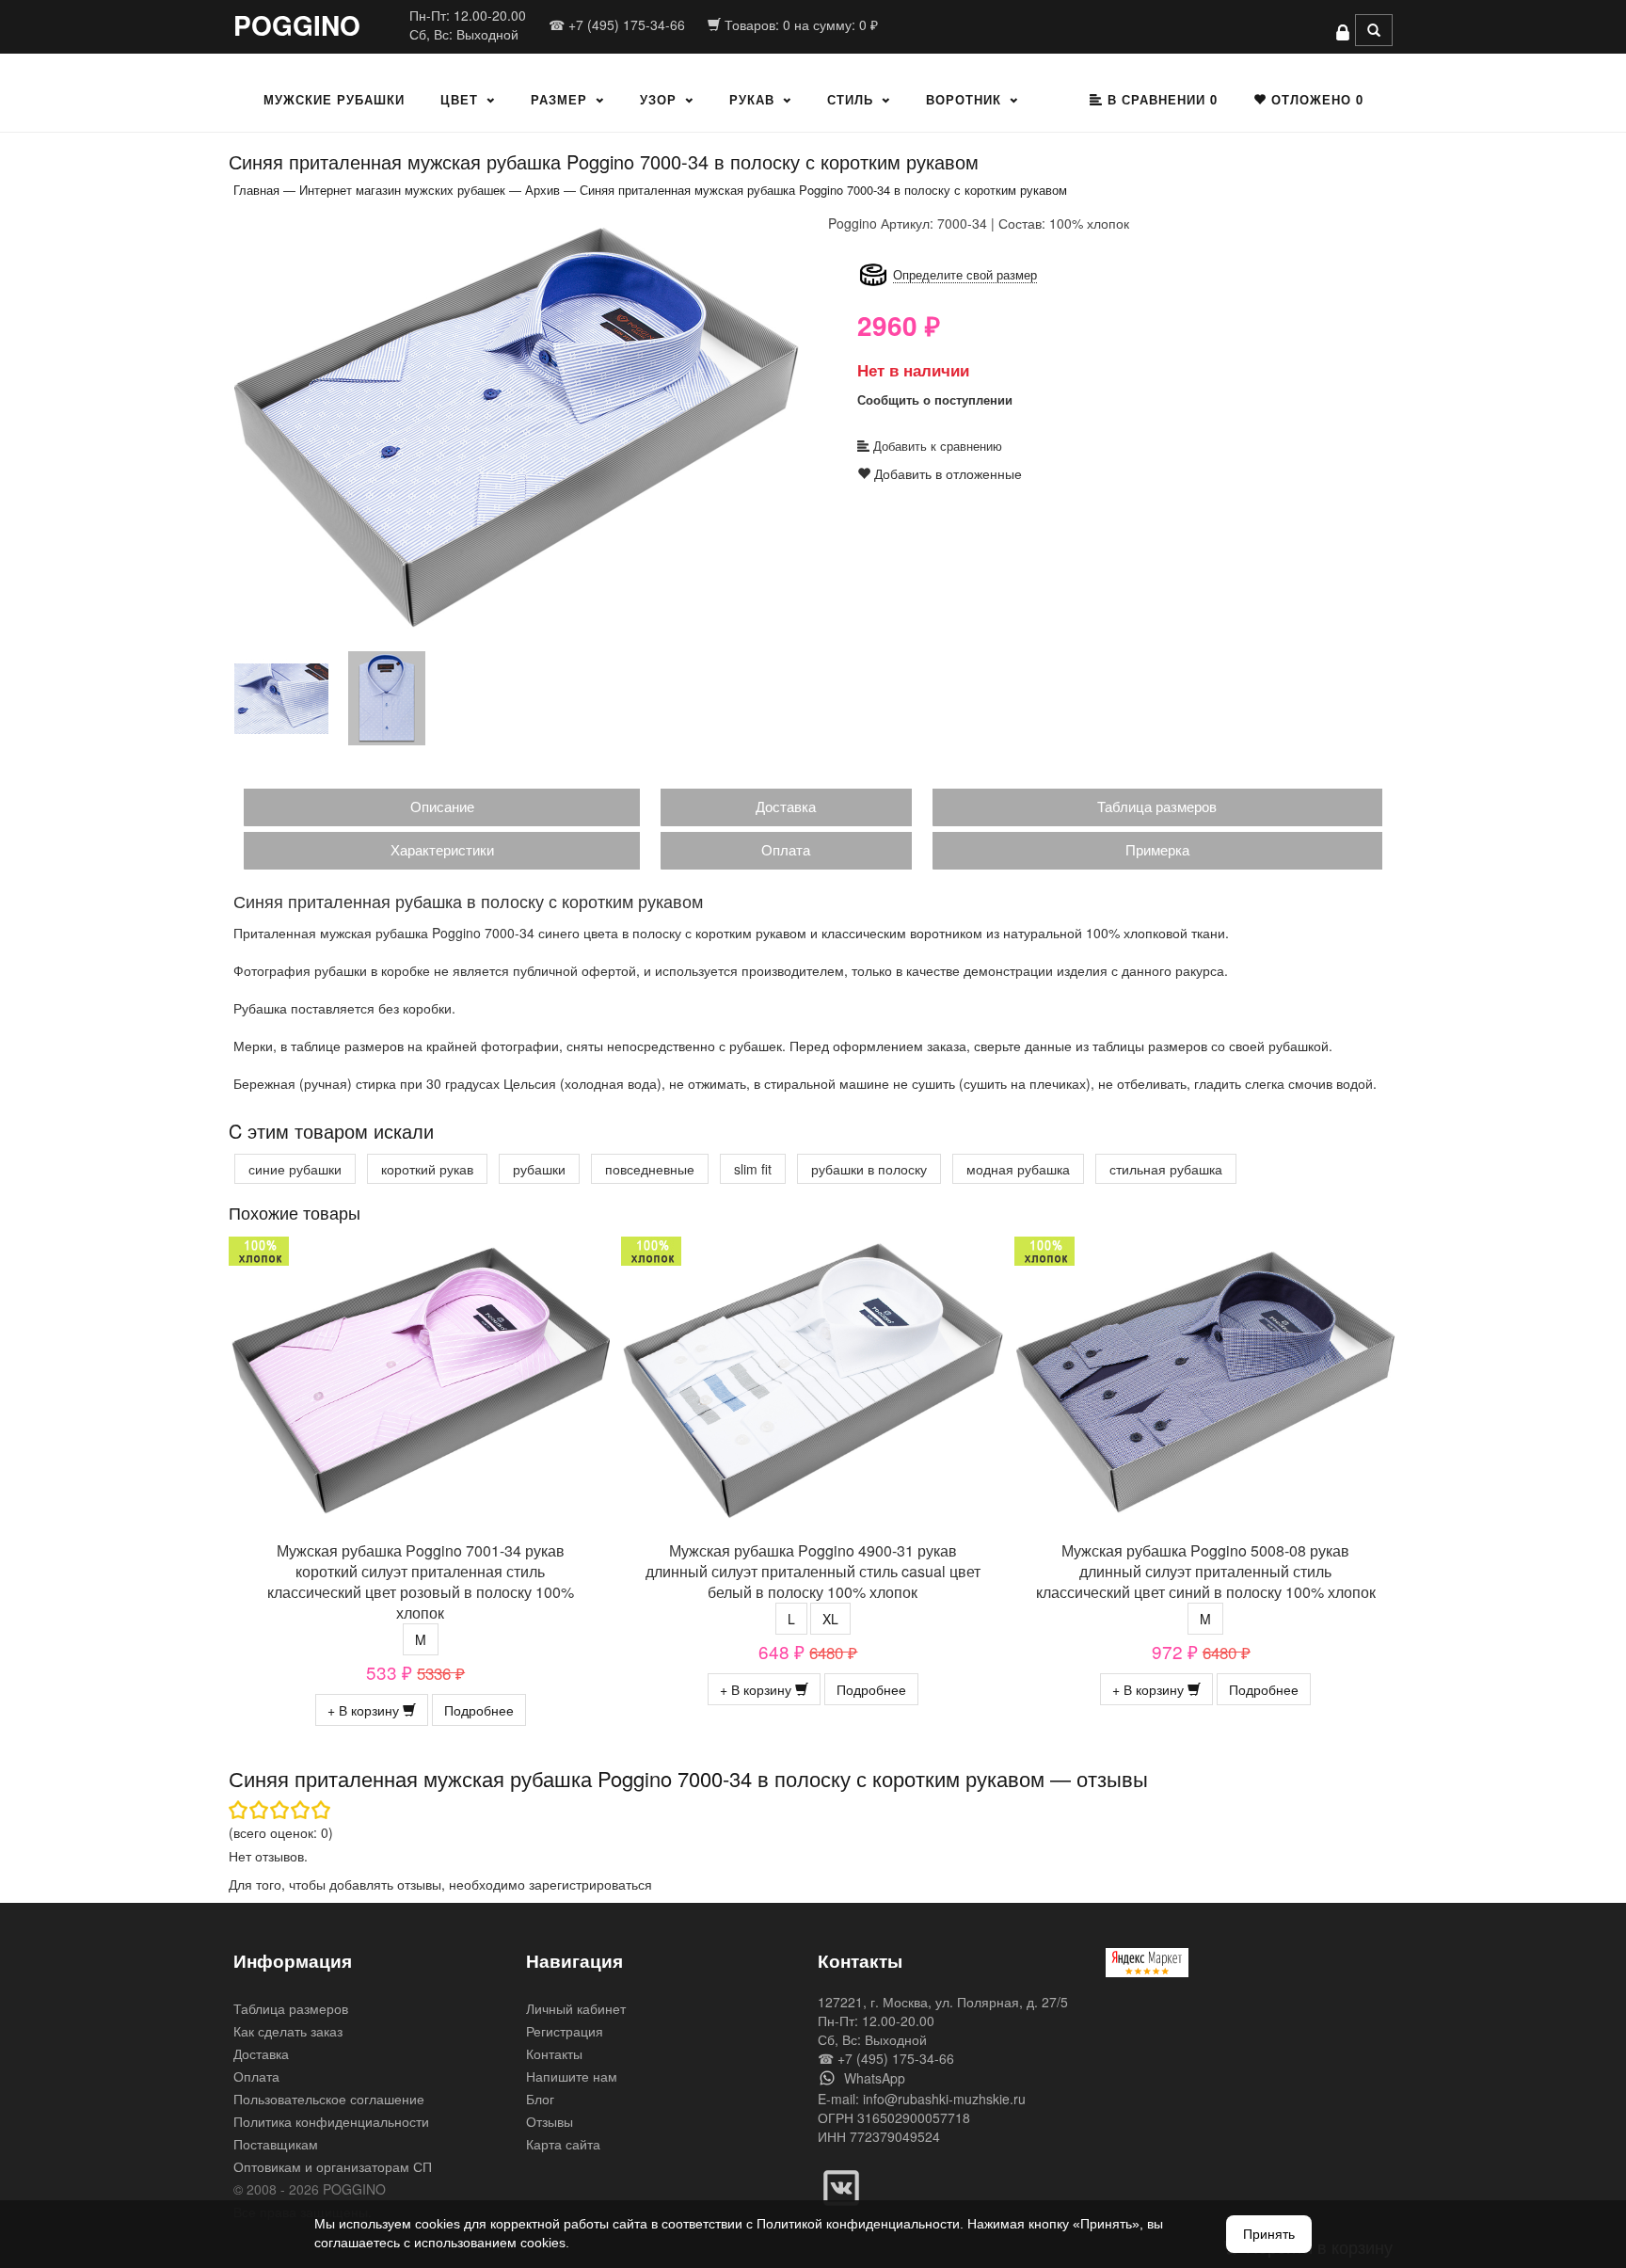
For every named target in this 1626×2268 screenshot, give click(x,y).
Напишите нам (572, 2076)
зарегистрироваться (590, 1884)
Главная (256, 190)
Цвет (459, 99)
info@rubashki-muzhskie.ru (944, 2099)
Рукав (752, 99)
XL (830, 1619)
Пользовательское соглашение (329, 2099)
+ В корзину (365, 1710)
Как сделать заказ (288, 2031)
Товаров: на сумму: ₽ (799, 24)
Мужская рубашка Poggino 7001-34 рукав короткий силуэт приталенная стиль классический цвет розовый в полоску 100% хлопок (421, 1581)
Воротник (964, 99)
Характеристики (442, 849)
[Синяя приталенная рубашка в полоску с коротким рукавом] (517, 425)
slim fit (753, 1169)
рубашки (539, 1169)
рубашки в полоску (869, 1169)
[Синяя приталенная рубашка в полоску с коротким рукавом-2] (281, 697)
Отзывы (550, 2121)
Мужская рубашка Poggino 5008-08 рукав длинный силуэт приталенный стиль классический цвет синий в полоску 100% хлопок (1206, 1571)
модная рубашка (1018, 1169)
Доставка (786, 806)
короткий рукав (427, 1169)
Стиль (850, 99)
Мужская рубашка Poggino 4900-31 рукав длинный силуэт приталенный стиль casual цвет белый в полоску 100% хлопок (813, 1571)
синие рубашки (295, 1169)
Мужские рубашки (334, 99)
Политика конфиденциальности (331, 2121)
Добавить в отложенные (946, 473)
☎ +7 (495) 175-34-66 (617, 24)
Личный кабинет (576, 2008)
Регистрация (565, 2031)
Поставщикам (276, 2144)
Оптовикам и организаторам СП (333, 2166)
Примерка (1157, 849)
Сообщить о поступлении (935, 399)
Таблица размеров (1157, 806)
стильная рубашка (1166, 1169)
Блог (540, 2099)
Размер (559, 99)
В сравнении (1160, 99)
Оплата (786, 849)
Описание (442, 806)
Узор (658, 99)
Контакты (554, 2053)
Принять (1269, 2234)
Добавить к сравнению (936, 446)
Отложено (1315, 99)
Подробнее (479, 1710)
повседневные (650, 1169)
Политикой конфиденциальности (858, 2224)
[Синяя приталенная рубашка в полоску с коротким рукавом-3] (387, 697)
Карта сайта (563, 2144)
